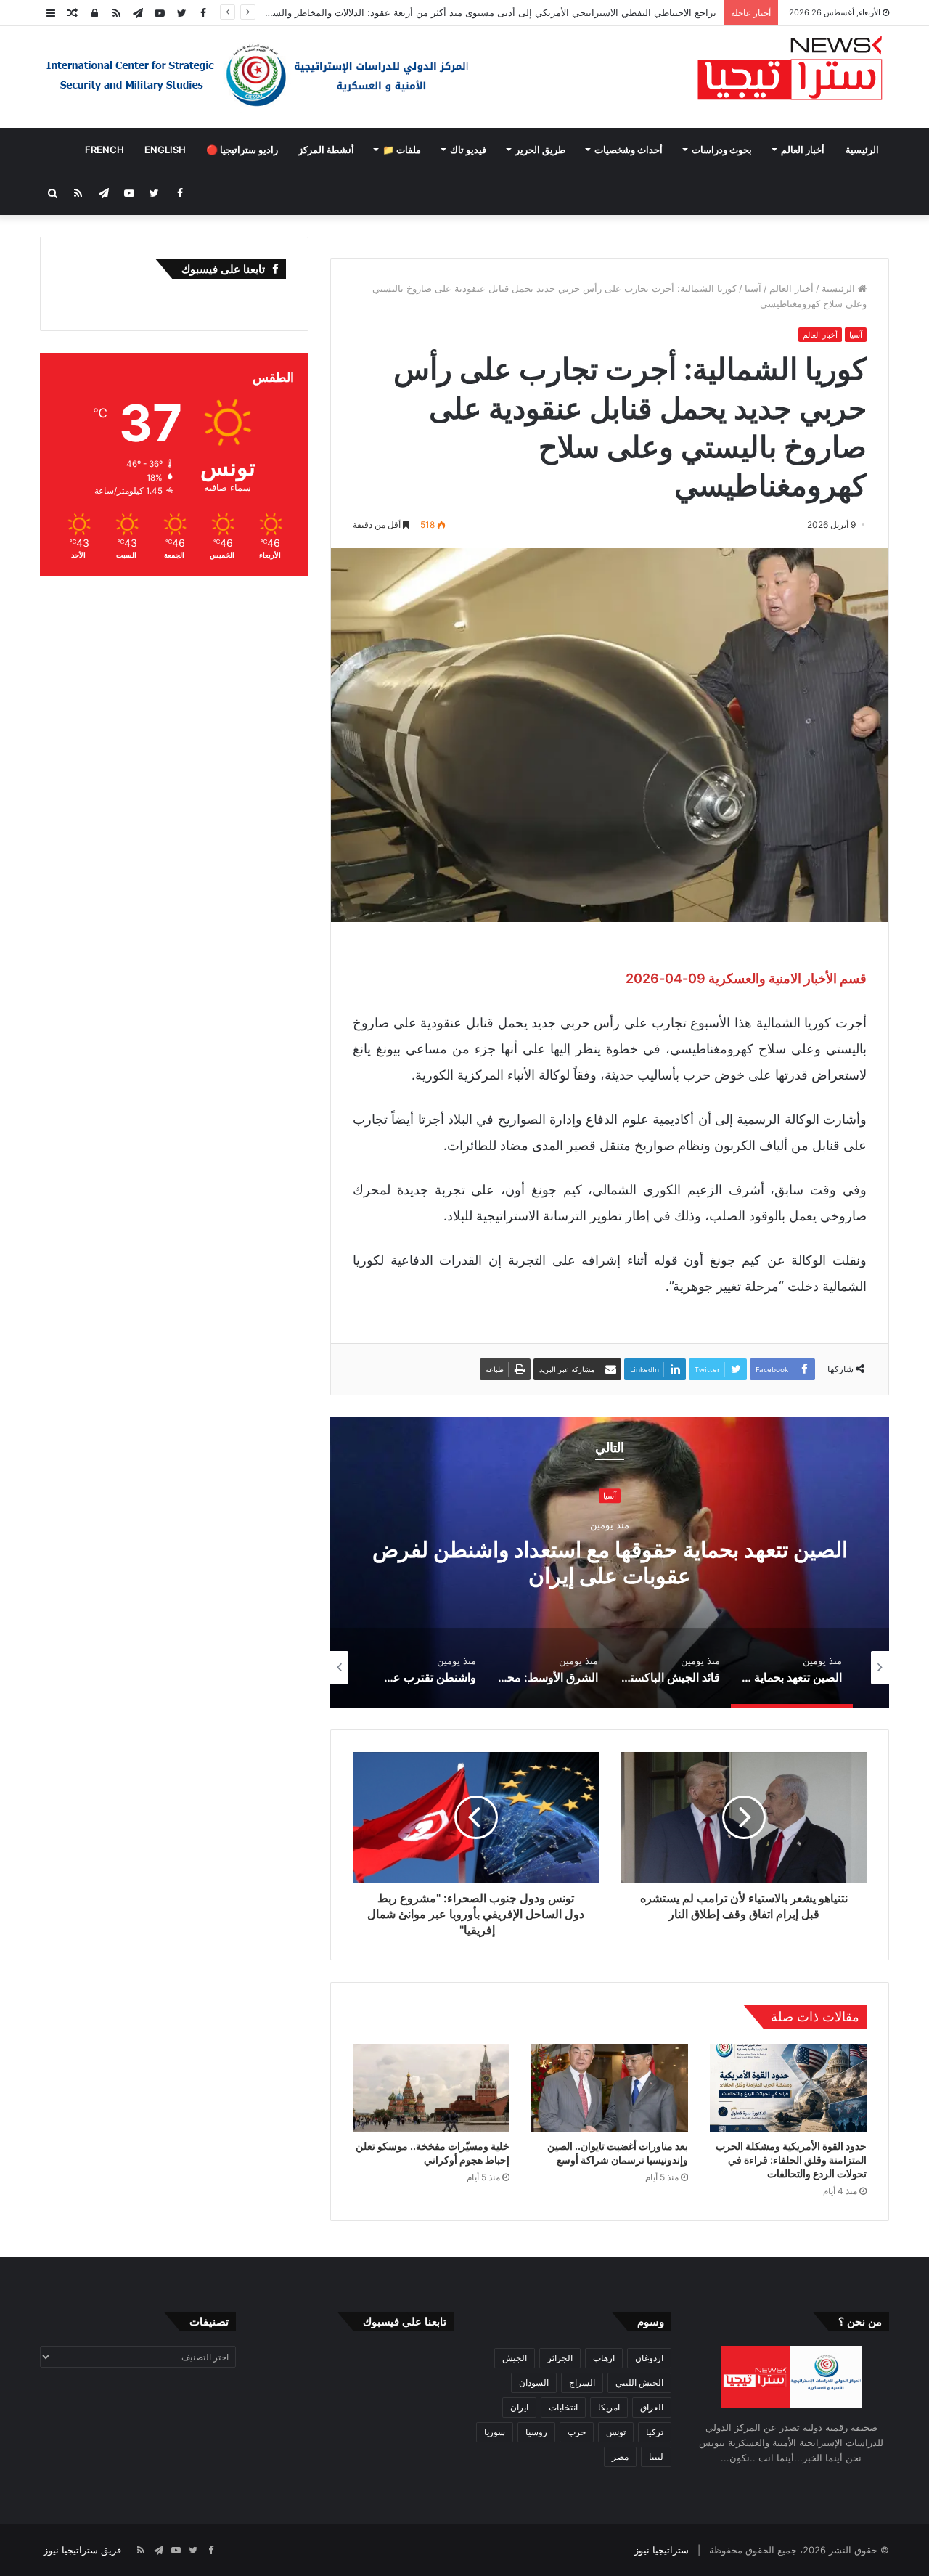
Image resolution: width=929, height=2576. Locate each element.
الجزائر (560, 2358)
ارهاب (604, 2358)
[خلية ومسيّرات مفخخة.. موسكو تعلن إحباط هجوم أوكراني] (431, 2088)
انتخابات (563, 2407)
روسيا (536, 2432)
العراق (652, 2407)
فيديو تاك (468, 150)
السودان (534, 2383)
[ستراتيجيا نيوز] (790, 70)
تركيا (655, 2432)
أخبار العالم (803, 150)
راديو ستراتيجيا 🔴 (242, 150)
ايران (519, 2407)
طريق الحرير (540, 150)
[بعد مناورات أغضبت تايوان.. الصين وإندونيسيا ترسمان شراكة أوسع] (610, 2088)
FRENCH (105, 150)
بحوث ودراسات (722, 150)
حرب (577, 2432)
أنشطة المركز (326, 150)
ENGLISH (165, 150)
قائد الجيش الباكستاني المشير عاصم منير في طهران (499, 1562)
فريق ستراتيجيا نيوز (82, 2550)
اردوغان (649, 2358)
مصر (620, 2457)
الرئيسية (862, 150)
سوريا (495, 2432)
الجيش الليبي (639, 2383)
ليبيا (656, 2457)
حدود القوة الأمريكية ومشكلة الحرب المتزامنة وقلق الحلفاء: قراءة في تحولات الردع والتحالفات (791, 2160)
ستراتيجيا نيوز (662, 2550)
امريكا (609, 2407)
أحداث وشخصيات (629, 150)
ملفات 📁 (402, 150)
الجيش (515, 2358)
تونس (616, 2432)
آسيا (753, 288)
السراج (582, 2383)
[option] (499, 1562)
